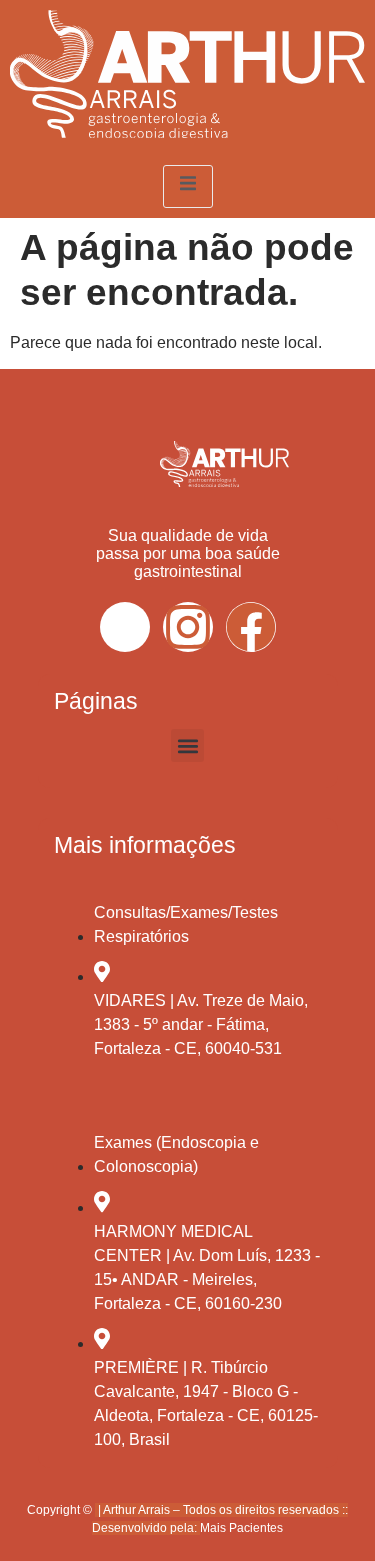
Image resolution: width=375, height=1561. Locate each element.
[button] (187, 745)
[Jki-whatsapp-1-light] (125, 627)
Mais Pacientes (241, 1528)
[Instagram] (188, 627)
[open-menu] (188, 186)
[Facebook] (251, 627)
